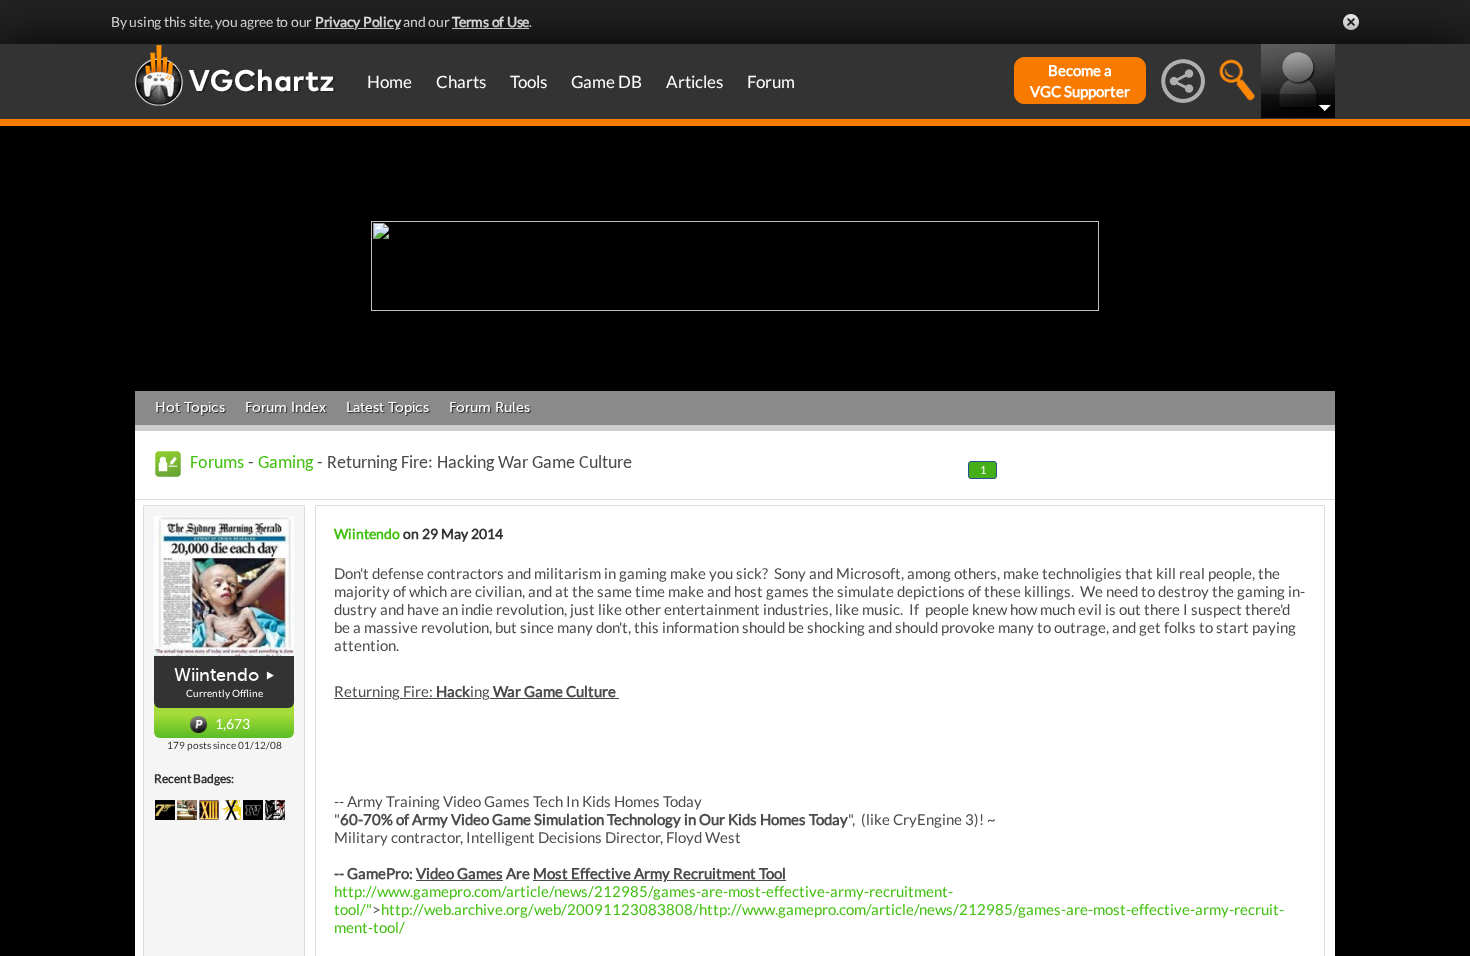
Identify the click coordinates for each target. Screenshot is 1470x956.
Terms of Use (490, 21)
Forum (771, 81)
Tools (528, 81)
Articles (694, 81)
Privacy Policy (358, 21)
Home (389, 81)
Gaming (285, 463)
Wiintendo (216, 675)
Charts (461, 81)
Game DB (606, 81)
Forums (217, 463)
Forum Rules (489, 407)
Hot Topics (190, 407)
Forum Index (285, 407)
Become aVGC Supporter (1080, 80)
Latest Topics (387, 407)
